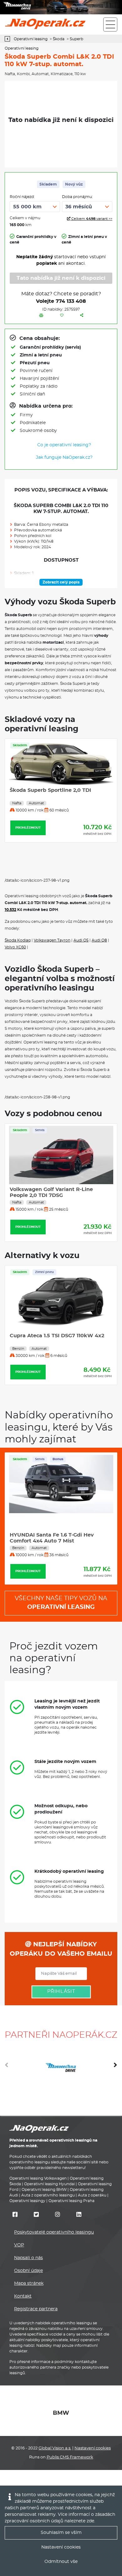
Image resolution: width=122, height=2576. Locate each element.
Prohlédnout (28, 853)
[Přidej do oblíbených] (62, 316)
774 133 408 (71, 301)
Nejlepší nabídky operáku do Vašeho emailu (61, 1949)
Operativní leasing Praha (71, 2201)
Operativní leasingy (27, 2201)
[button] (115, 2067)
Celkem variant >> (91, 219)
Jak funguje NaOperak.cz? (64, 458)
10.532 (10, 910)
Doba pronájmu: (77, 197)
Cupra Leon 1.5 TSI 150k (40, 1351)
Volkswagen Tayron (52, 940)
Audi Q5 (81, 940)
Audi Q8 (99, 940)
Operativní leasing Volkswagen (38, 2178)
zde (90, 2521)
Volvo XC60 (15, 947)
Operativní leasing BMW (44, 2190)
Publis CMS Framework (70, 2457)
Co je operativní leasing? (64, 445)
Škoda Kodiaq (18, 940)
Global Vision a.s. (55, 2448)
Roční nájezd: (22, 197)
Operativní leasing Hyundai (49, 2184)
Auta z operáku (92, 2195)
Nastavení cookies (93, 2448)
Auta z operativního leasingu (48, 2195)
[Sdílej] (82, 316)
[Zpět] (9, 39)
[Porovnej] (41, 316)
